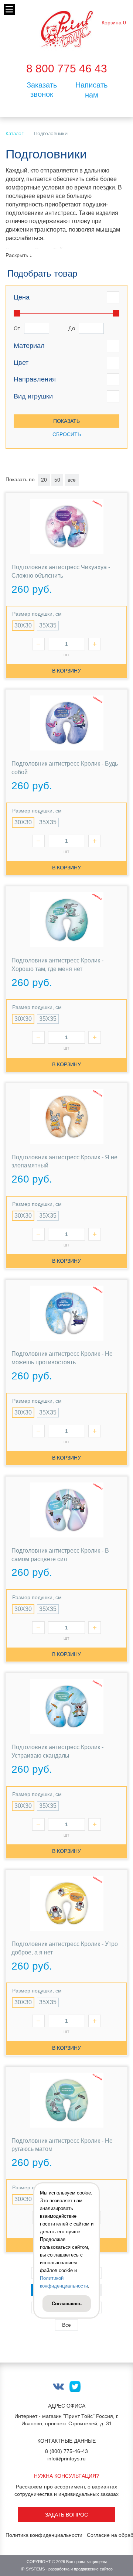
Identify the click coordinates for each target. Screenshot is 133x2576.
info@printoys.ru (66, 2459)
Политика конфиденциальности (44, 2535)
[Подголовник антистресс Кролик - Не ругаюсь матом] (66, 2100)
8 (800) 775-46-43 (66, 2451)
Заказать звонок (42, 90)
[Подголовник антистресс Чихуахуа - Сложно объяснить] (66, 526)
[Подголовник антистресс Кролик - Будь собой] (66, 723)
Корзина (112, 23)
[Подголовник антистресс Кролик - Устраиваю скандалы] (66, 1706)
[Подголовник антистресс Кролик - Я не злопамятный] (66, 1117)
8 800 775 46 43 (67, 69)
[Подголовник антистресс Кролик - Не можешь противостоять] (66, 1313)
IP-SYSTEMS (33, 2569)
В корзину (66, 671)
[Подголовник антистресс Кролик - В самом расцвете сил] (66, 1510)
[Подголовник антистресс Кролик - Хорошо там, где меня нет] (66, 920)
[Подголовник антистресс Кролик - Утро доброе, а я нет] (66, 1903)
